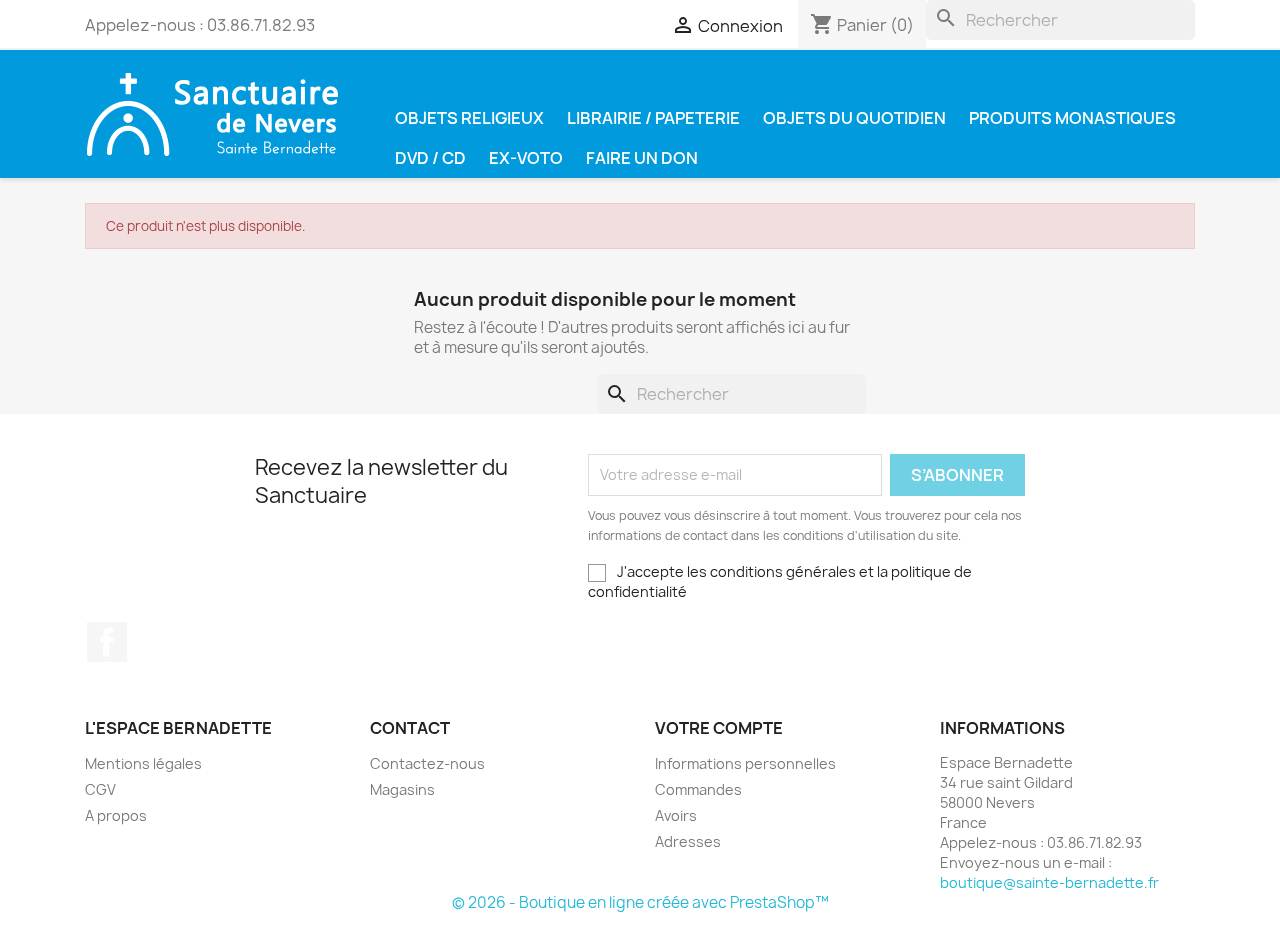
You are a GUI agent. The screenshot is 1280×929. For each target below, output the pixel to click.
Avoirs (676, 815)
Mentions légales (143, 763)
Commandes (698, 789)
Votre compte (719, 728)
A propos (116, 815)
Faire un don (642, 158)
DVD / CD (430, 158)
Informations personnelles (745, 763)
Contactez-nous (427, 763)
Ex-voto (526, 158)
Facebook (107, 642)
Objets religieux (469, 118)
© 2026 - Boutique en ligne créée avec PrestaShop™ (640, 902)
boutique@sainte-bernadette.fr (1049, 882)
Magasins (402, 789)
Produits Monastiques (1072, 118)
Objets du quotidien (854, 118)
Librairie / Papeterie (653, 118)
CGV (100, 789)
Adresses (688, 841)
